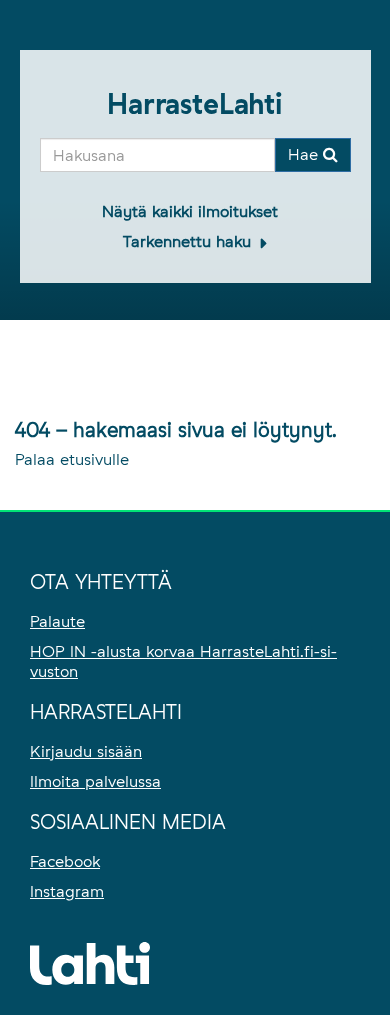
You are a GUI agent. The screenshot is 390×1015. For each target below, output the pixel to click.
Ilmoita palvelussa (95, 781)
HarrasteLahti (195, 104)
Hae (305, 154)
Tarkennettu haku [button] (189, 241)
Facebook (65, 861)
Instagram (67, 891)
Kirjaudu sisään (86, 751)
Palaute (57, 621)
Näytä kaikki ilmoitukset (190, 211)
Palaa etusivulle (72, 459)
